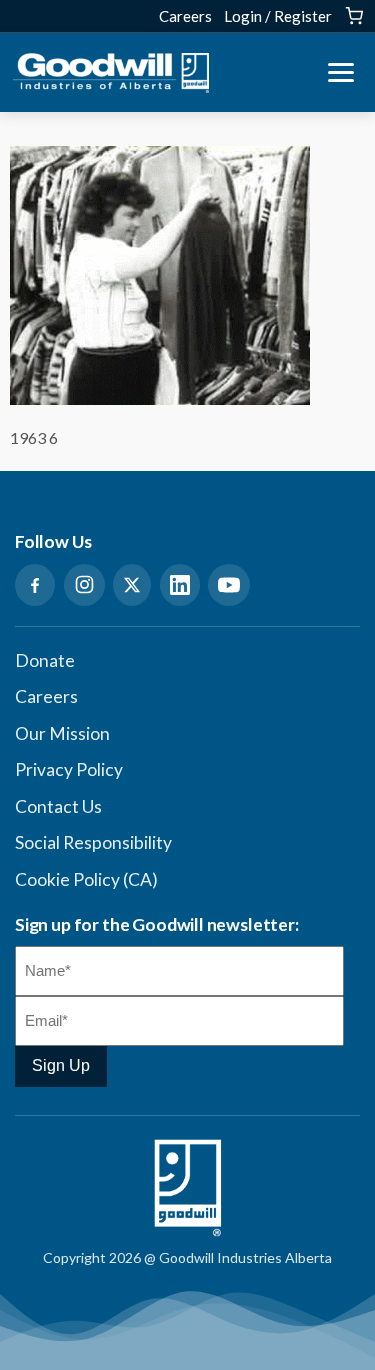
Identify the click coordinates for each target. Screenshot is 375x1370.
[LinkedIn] (180, 585)
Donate (45, 660)
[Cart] (354, 16)
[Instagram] (84, 585)
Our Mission (62, 733)
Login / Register (278, 16)
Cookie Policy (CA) (86, 879)
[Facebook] (35, 585)
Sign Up (61, 1065)
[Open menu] (341, 73)
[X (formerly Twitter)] (132, 585)
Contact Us (58, 806)
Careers (185, 16)
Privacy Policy (69, 769)
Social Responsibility (93, 842)
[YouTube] (229, 585)
